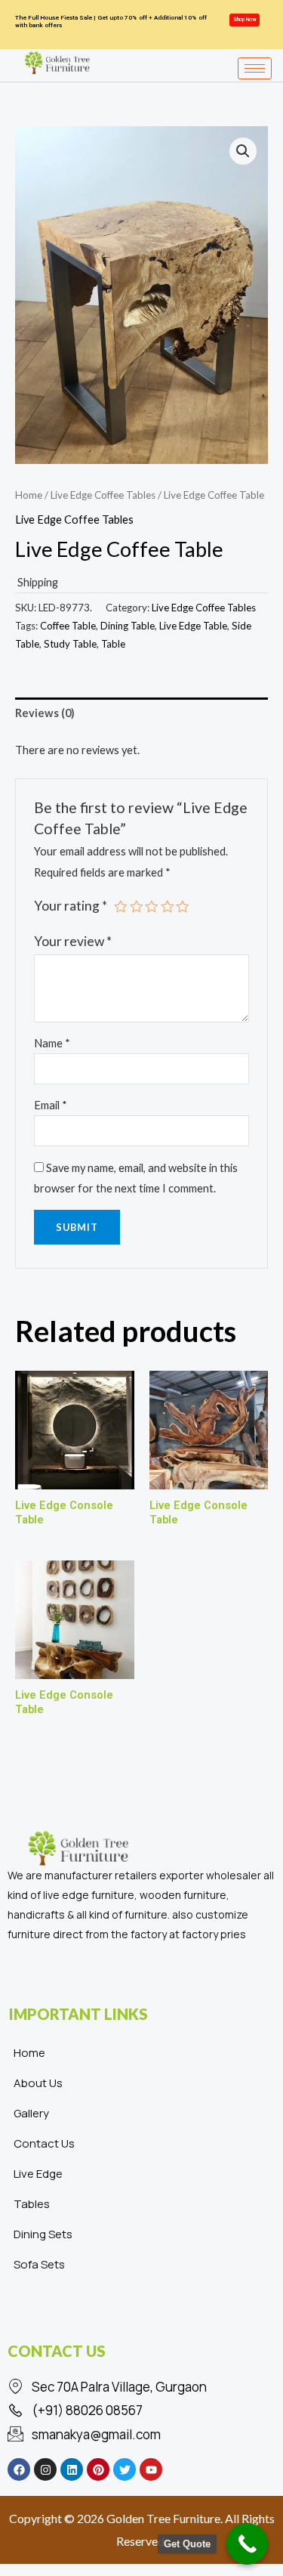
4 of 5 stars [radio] (168, 907)
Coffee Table (68, 626)
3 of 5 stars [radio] (152, 907)
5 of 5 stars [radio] (183, 907)
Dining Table (128, 626)
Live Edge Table (193, 626)
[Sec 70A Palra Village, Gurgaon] (141, 2387)
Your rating (71, 906)
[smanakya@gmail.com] (141, 2435)
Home (29, 495)
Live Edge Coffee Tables (103, 495)
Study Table (70, 644)
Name (52, 1043)
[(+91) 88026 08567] (141, 2411)
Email (51, 1105)
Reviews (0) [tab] (45, 713)
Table (113, 644)
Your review (73, 941)
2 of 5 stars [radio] (137, 907)
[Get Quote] (247, 2544)
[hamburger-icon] (255, 68)
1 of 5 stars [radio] (121, 907)
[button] (243, 151)
